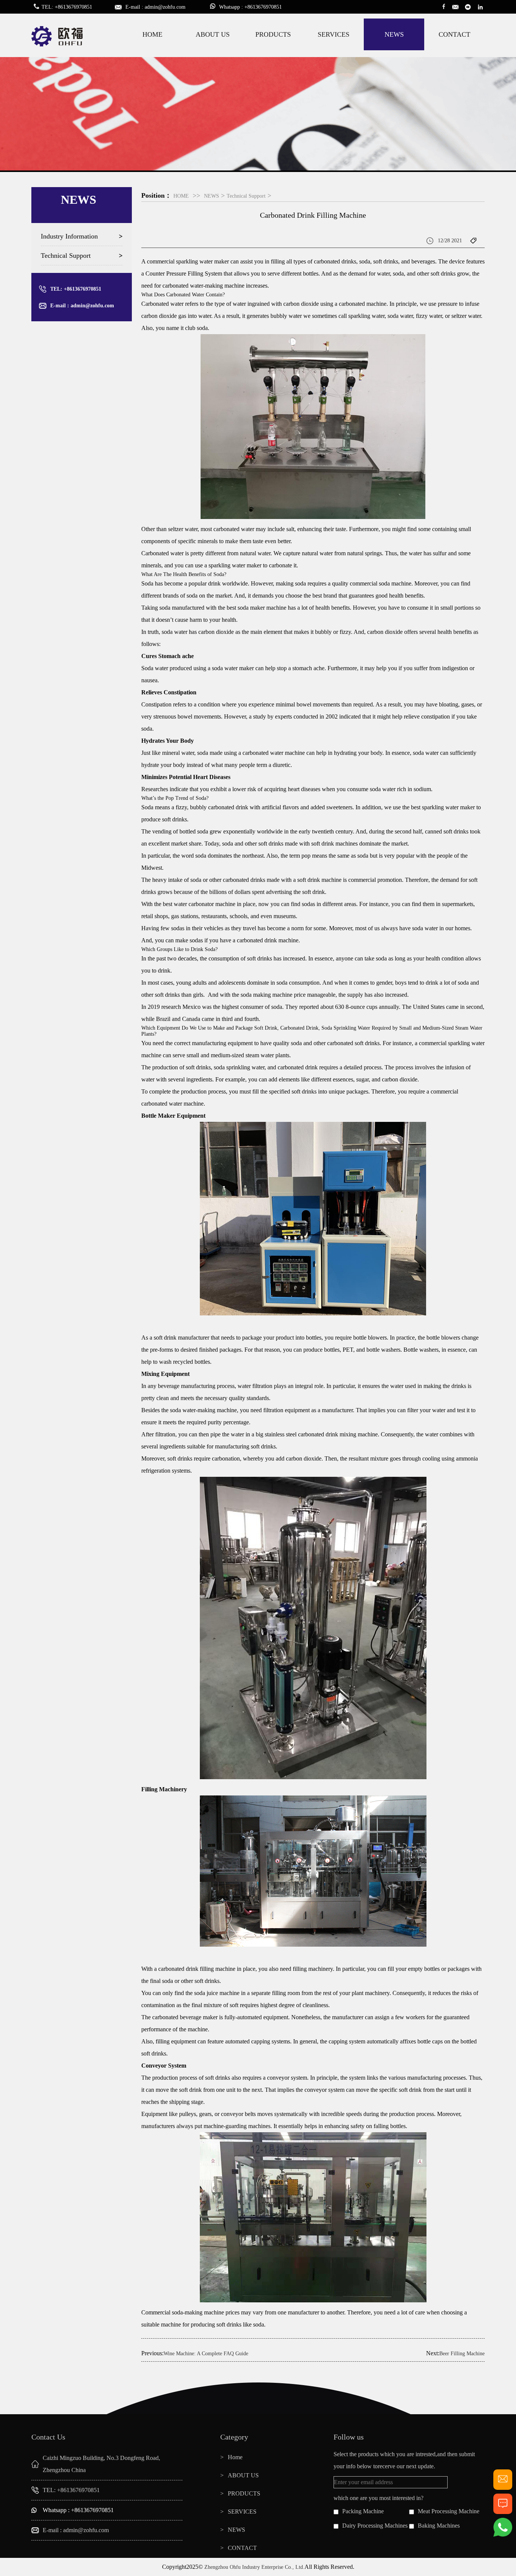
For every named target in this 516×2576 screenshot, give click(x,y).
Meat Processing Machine (449, 2511)
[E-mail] (503, 2487)
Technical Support (66, 256)
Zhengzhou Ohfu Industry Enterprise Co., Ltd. (254, 2567)
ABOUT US (213, 34)
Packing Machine (363, 2511)
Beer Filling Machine (462, 2354)
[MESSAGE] (503, 2511)
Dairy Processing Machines (375, 2526)
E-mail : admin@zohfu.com (82, 306)
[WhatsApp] (503, 2535)
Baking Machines (439, 2526)
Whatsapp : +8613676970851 (78, 2510)
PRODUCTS (273, 34)
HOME (152, 34)
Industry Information (69, 236)
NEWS (394, 34)
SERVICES (334, 34)
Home (235, 2457)
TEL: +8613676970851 (76, 289)
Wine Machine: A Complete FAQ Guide (206, 2354)
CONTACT (454, 34)
